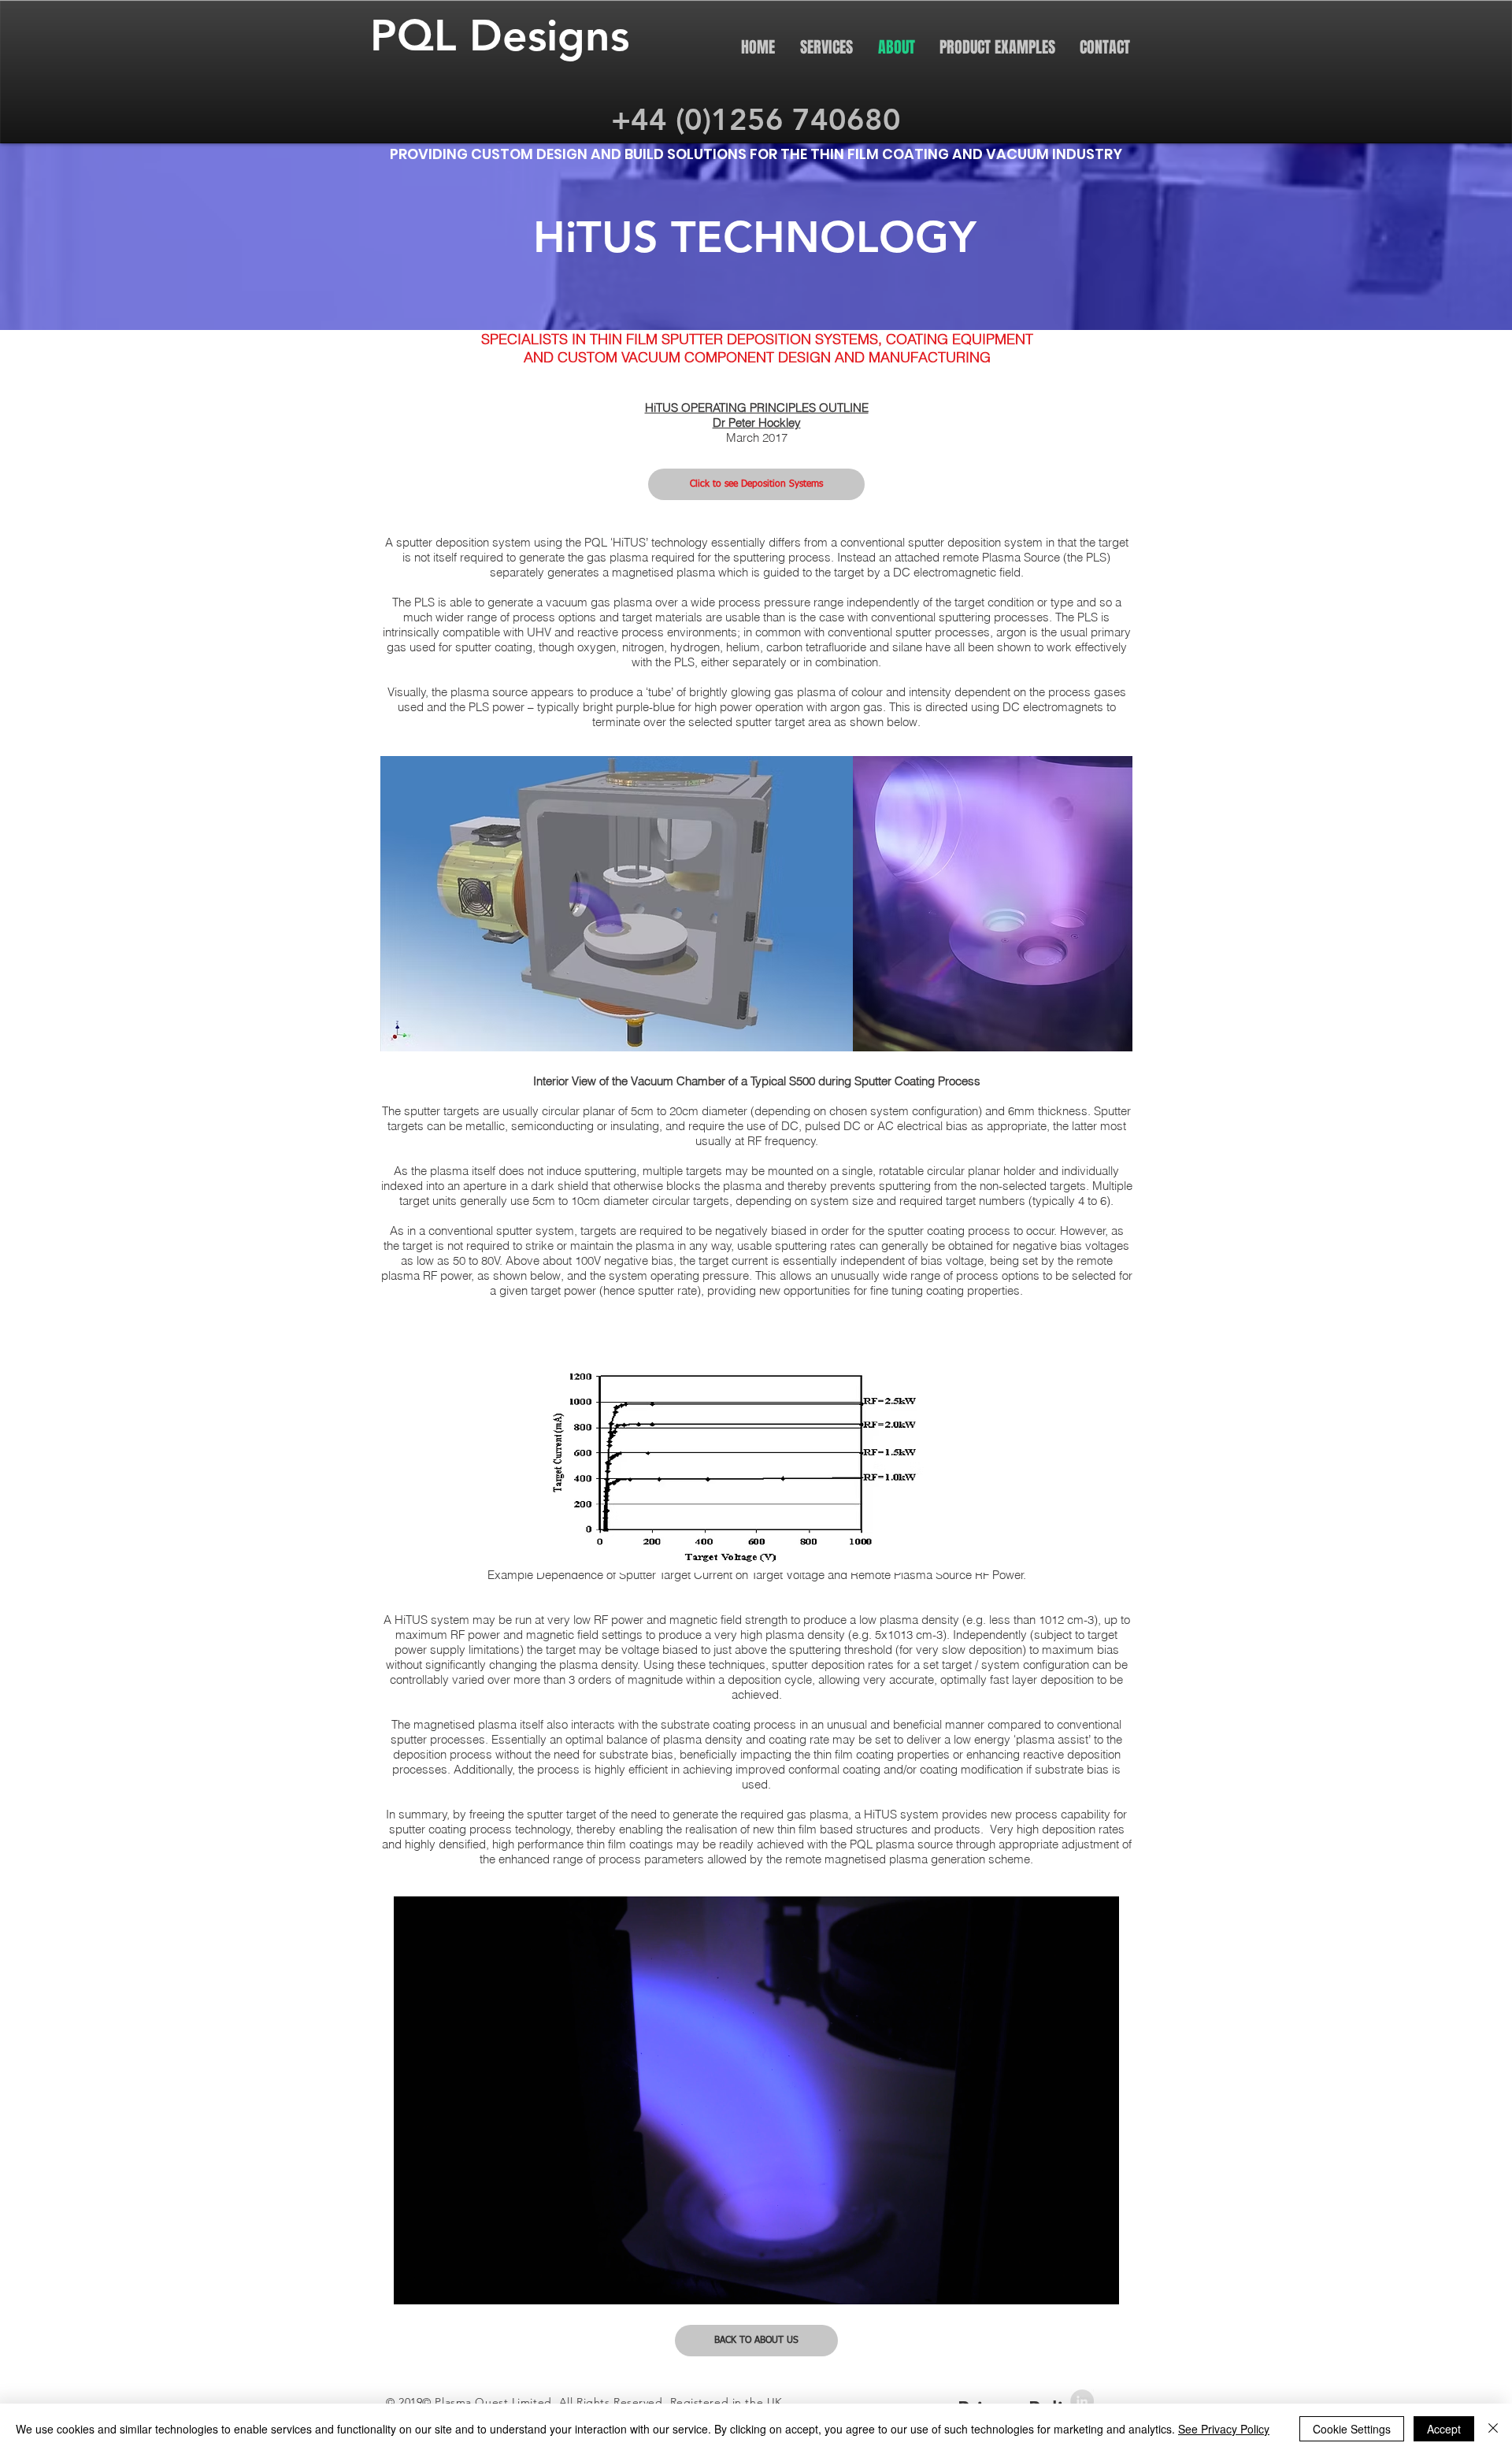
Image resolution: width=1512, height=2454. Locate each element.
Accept (1444, 2429)
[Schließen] (1493, 2429)
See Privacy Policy (1224, 2429)
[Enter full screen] (1098, 2283)
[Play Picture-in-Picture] (1071, 2283)
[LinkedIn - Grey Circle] (1082, 2401)
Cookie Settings (1352, 2429)
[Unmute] (441, 2283)
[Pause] (414, 2283)
